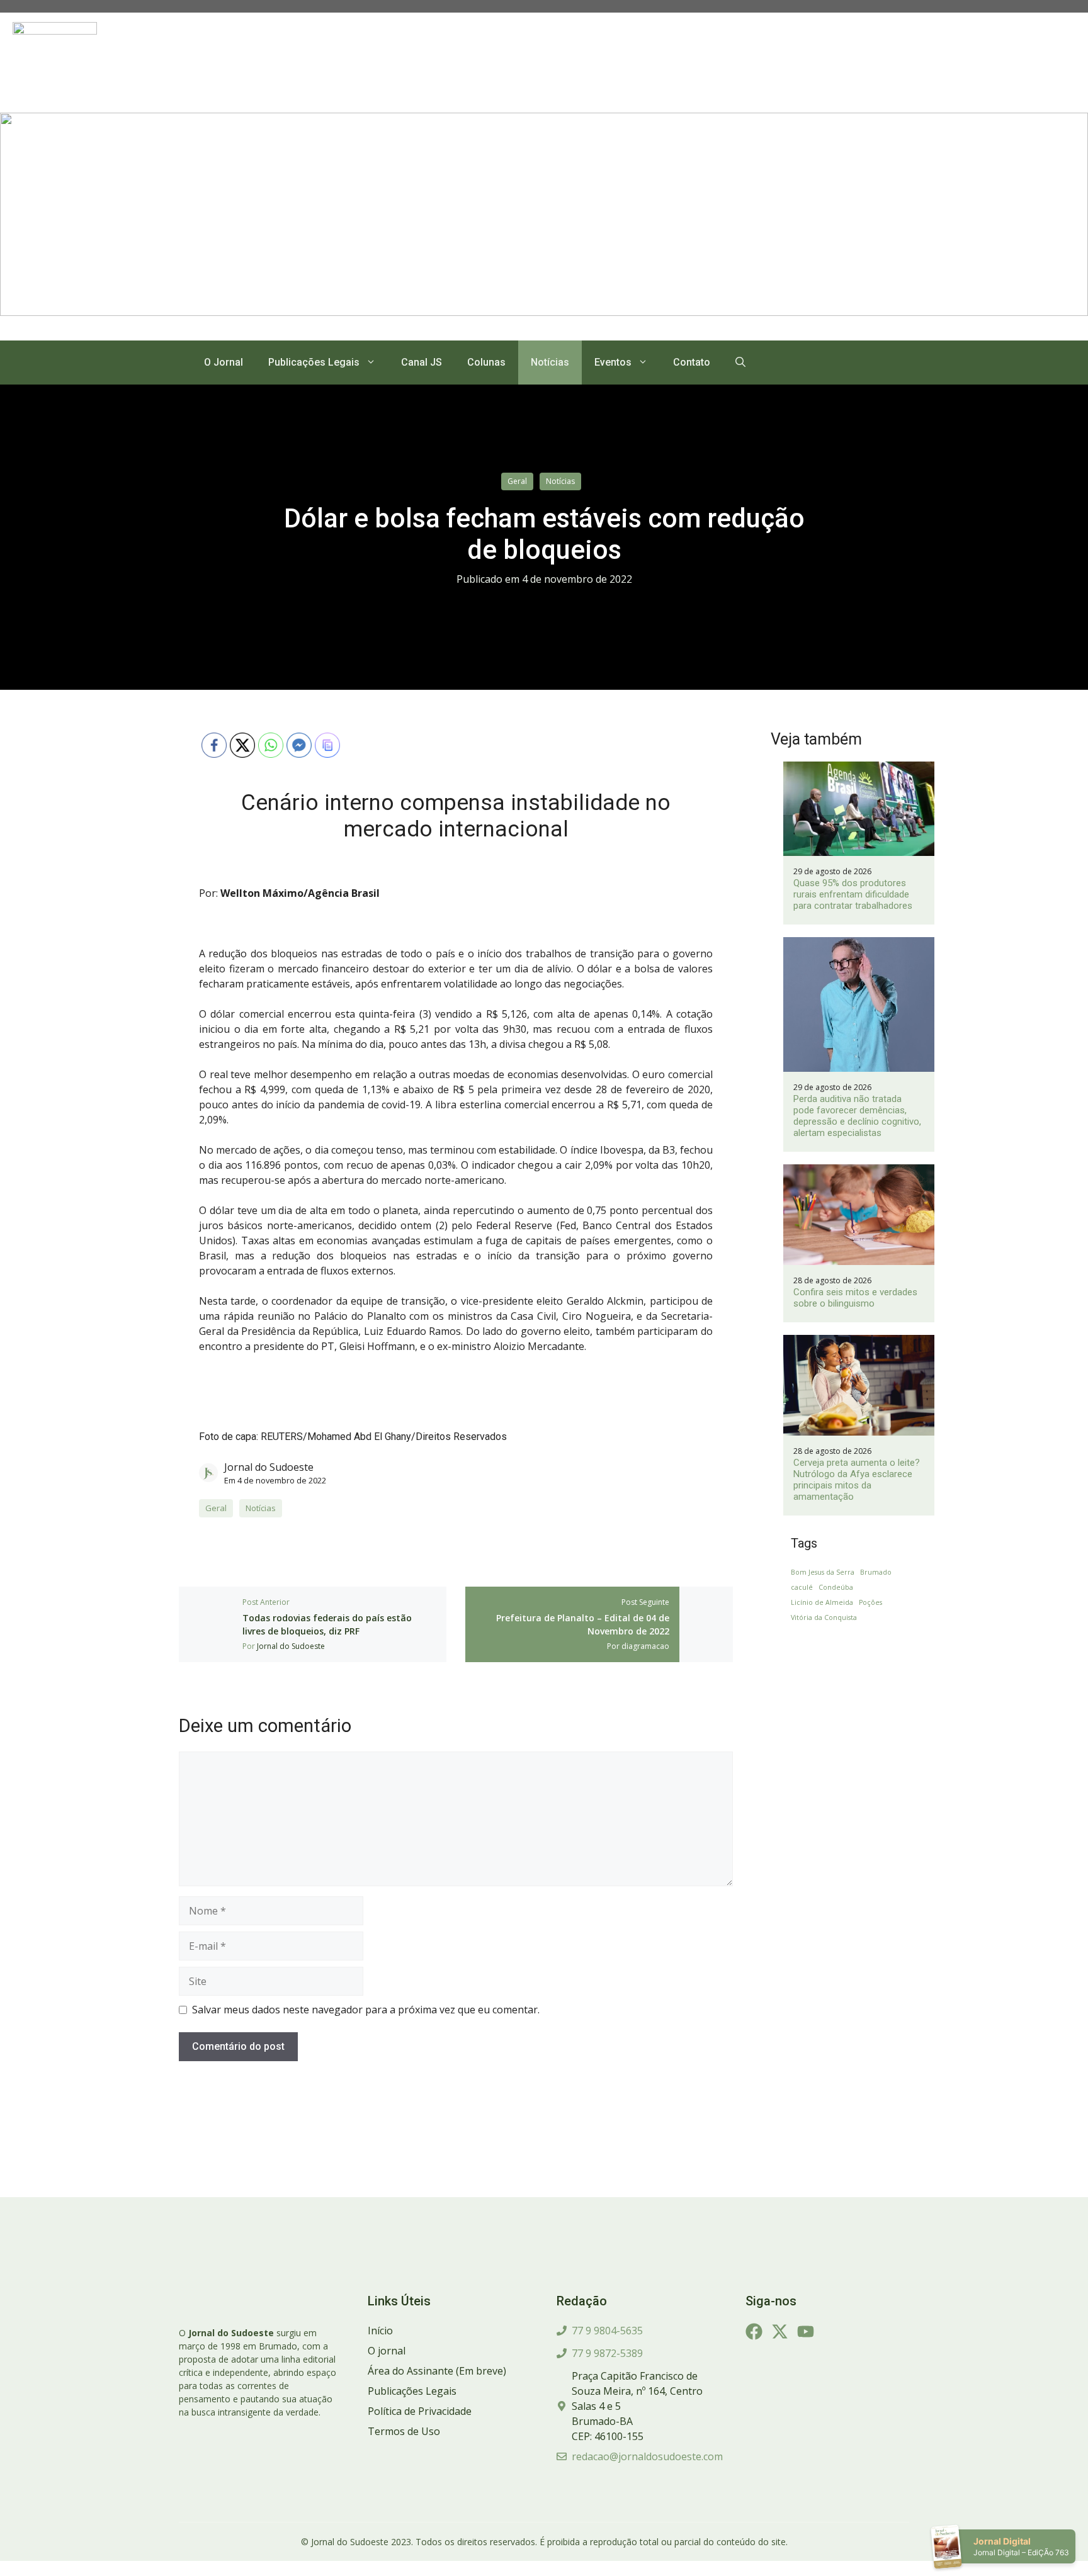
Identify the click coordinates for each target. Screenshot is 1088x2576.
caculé (802, 1587)
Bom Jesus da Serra (823, 1572)
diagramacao (645, 1646)
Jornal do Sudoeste (269, 1467)
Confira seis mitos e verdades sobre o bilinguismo (855, 1298)
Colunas (486, 362)
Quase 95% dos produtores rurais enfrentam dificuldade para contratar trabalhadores (853, 894)
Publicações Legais (314, 362)
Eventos (613, 362)
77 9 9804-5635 (607, 2331)
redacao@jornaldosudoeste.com (647, 2456)
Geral (517, 481)
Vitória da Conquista (824, 1617)
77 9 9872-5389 (607, 2353)
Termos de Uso (404, 2431)
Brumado (876, 1572)
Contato (692, 362)
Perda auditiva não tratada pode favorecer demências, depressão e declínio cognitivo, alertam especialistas (857, 1116)
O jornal (387, 2351)
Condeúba (836, 1587)
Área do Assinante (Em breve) (437, 2371)
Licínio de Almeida (822, 1602)
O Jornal (224, 362)
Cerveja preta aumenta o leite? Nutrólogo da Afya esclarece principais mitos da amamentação (857, 1480)
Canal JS (422, 362)
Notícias (550, 362)
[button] (740, 363)
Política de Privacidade (420, 2411)
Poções (870, 1602)
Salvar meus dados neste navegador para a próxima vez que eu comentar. (366, 2010)
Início (380, 2331)
